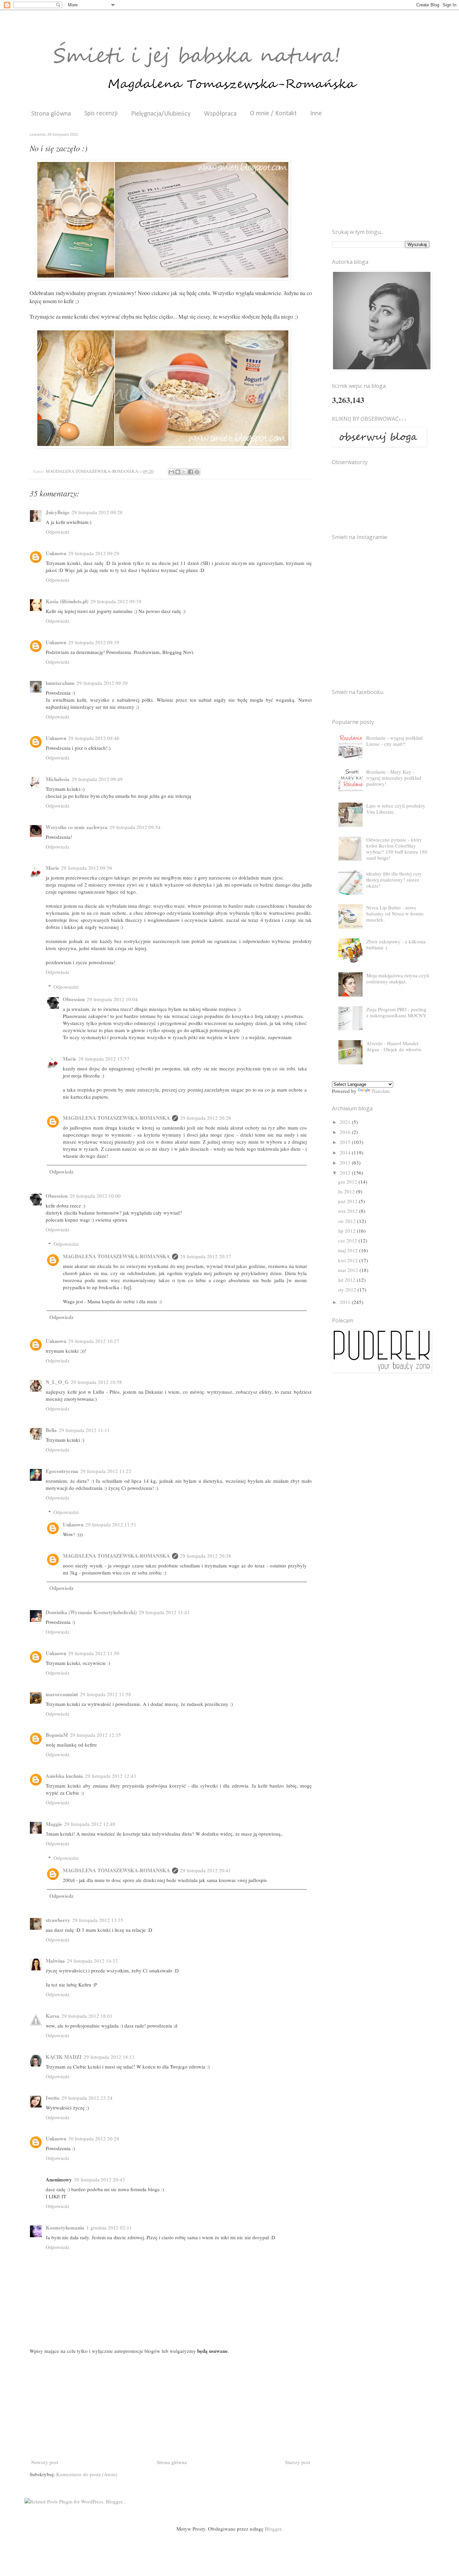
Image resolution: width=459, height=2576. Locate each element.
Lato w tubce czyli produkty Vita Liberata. (396, 809)
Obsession (74, 999)
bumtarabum (60, 683)
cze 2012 (348, 1240)
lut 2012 (347, 1280)
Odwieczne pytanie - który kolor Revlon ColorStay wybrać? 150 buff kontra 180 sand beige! (397, 849)
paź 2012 (348, 1201)
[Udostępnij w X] (184, 472)
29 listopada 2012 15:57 (104, 1059)
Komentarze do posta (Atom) (87, 2474)
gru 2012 (348, 1182)
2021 (346, 1122)
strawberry (58, 1920)
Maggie (54, 1824)
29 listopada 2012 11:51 (111, 1524)
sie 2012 (348, 1221)
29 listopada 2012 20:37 (206, 1256)
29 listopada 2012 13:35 (98, 1920)
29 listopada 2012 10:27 (94, 1341)
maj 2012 (349, 1250)
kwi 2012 (349, 1260)
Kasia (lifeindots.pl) (67, 601)
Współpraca (220, 114)
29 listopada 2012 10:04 (112, 999)
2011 (346, 1302)
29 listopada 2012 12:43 (111, 1776)
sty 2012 (348, 1290)
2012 (346, 1173)
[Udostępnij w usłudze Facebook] (191, 472)
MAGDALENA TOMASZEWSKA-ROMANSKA (116, 1118)
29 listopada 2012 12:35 (95, 1735)
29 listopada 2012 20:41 (206, 1870)
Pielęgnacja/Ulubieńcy (161, 114)
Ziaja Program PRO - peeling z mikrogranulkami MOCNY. (397, 1012)
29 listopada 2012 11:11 (84, 1430)
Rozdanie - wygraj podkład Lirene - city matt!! (394, 741)
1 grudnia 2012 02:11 (109, 2227)
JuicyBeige (58, 512)
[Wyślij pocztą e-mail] (171, 472)
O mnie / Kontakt (273, 114)
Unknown (56, 553)
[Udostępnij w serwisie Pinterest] (197, 472)
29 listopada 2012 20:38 (206, 1556)
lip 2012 (347, 1231)
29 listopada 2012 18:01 (87, 2016)
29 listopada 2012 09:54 (135, 827)
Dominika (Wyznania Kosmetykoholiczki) (91, 1612)
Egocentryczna (62, 1471)
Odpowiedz (58, 532)
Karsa (53, 2016)
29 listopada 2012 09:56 (87, 868)
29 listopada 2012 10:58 (96, 1382)
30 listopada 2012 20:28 (94, 2138)
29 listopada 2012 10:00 (95, 1196)
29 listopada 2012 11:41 (164, 1612)
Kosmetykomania (65, 2227)
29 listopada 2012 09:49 (97, 779)
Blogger (273, 2529)
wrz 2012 (349, 1211)
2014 (346, 1152)
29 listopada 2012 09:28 (97, 512)
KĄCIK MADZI (64, 2057)
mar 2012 (349, 1270)
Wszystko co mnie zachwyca (77, 827)
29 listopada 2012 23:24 (87, 2098)
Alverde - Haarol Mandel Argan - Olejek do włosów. (394, 1046)
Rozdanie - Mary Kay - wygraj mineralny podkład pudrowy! (394, 778)
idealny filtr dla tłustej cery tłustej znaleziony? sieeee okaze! (394, 880)
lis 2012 (347, 1191)
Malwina (55, 1961)
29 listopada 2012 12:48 (90, 1824)
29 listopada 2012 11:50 (94, 1653)
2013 (346, 1162)
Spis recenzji (101, 114)
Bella (51, 1430)
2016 (346, 1132)
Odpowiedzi (66, 987)
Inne (316, 114)
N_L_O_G (57, 1382)
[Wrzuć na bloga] (178, 472)
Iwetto (53, 2098)
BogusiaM (57, 1735)
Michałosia (58, 779)
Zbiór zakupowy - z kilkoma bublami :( (396, 944)
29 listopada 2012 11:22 (106, 1471)
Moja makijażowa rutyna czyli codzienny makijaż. (398, 978)
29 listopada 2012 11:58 (106, 1694)
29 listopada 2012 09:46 (94, 738)
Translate (381, 1091)
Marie (52, 868)
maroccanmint (62, 1694)
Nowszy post (45, 2462)
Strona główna (51, 114)
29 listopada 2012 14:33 (92, 1961)
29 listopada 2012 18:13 (109, 2057)
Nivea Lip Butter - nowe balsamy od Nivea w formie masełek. (395, 913)
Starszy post (298, 2462)
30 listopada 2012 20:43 (99, 2179)
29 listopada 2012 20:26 (206, 1118)
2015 (346, 1142)
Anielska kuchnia (64, 1776)
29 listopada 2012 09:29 (94, 553)
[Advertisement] (171, 2407)
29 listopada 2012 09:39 (116, 601)
